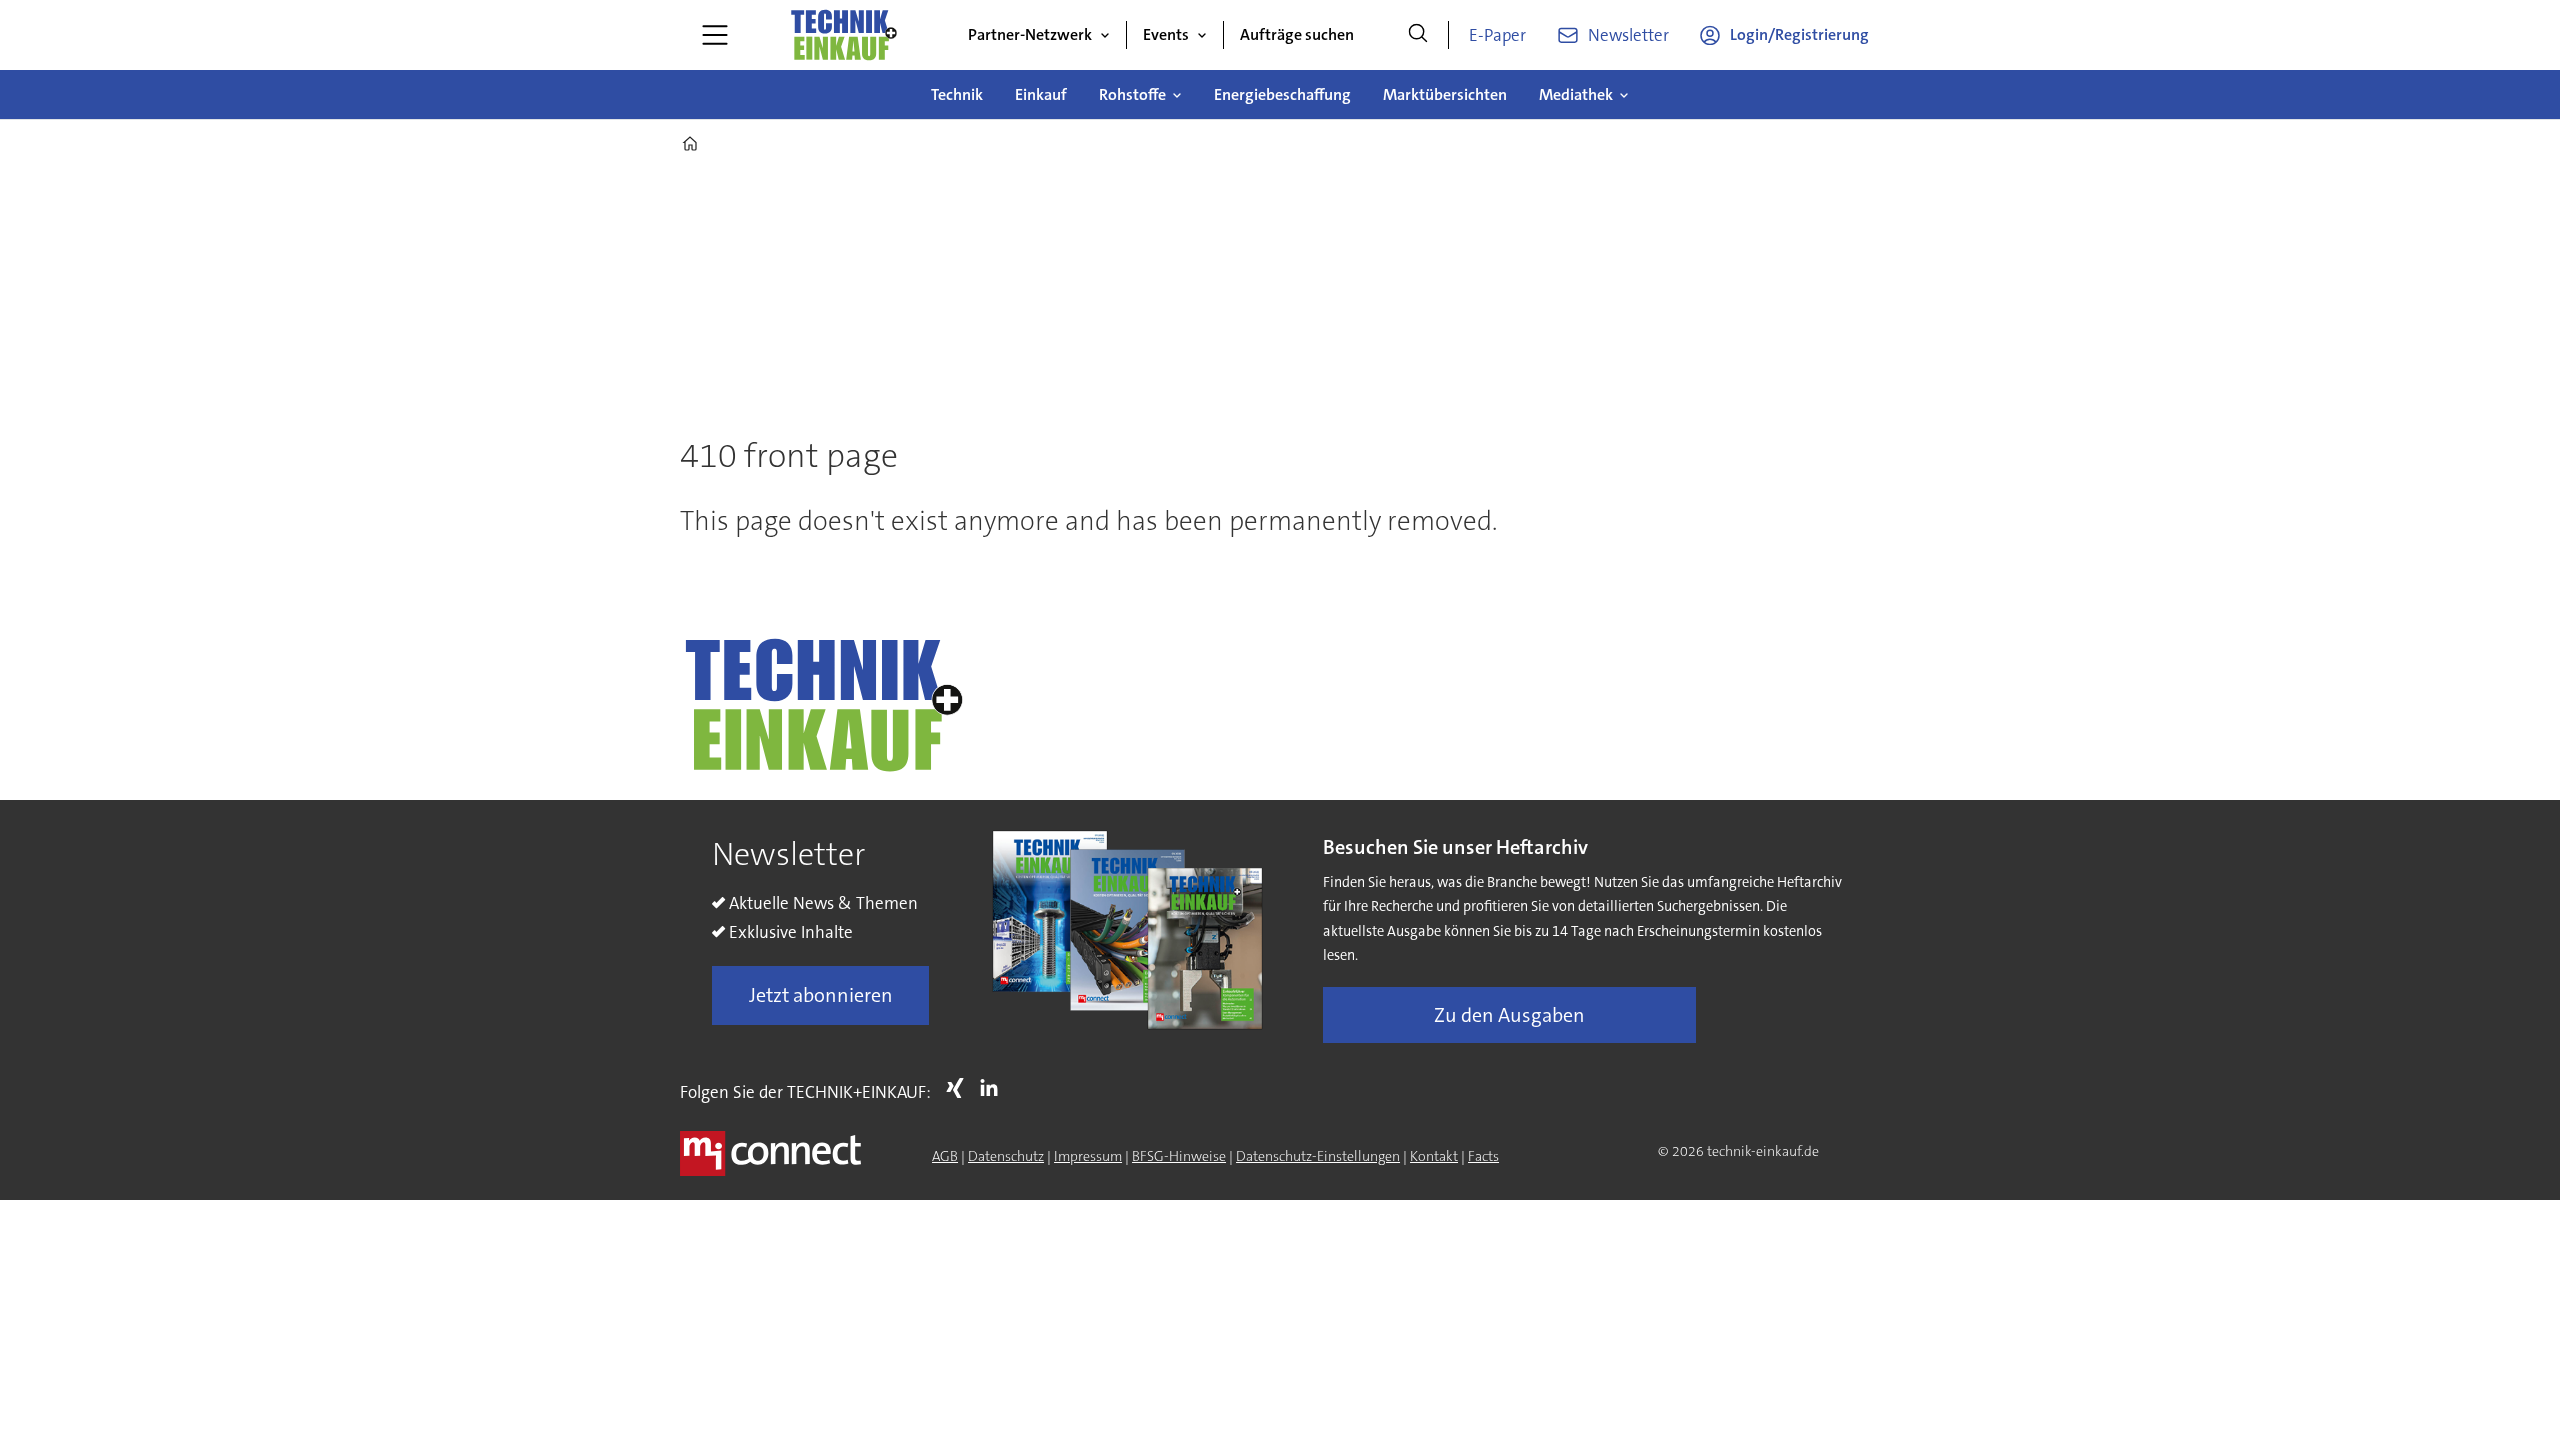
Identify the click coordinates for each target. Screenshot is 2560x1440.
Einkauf (1041, 94)
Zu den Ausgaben (1509, 1015)
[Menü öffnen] (715, 35)
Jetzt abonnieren (821, 995)
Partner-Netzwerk (1030, 34)
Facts (1483, 1156)
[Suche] (1418, 35)
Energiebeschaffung (1282, 94)
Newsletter (1628, 35)
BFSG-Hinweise (1179, 1156)
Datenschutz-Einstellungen (1318, 1156)
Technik (957, 94)
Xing (960, 1088)
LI (994, 1088)
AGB (945, 1156)
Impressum (1088, 1156)
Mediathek (1576, 94)
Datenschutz (1006, 1156)
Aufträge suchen (1297, 34)
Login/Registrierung (1799, 34)
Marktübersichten (1445, 94)
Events (1166, 34)
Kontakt (1434, 1156)
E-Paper (1497, 35)
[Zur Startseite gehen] (843, 35)
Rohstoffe (1132, 94)
